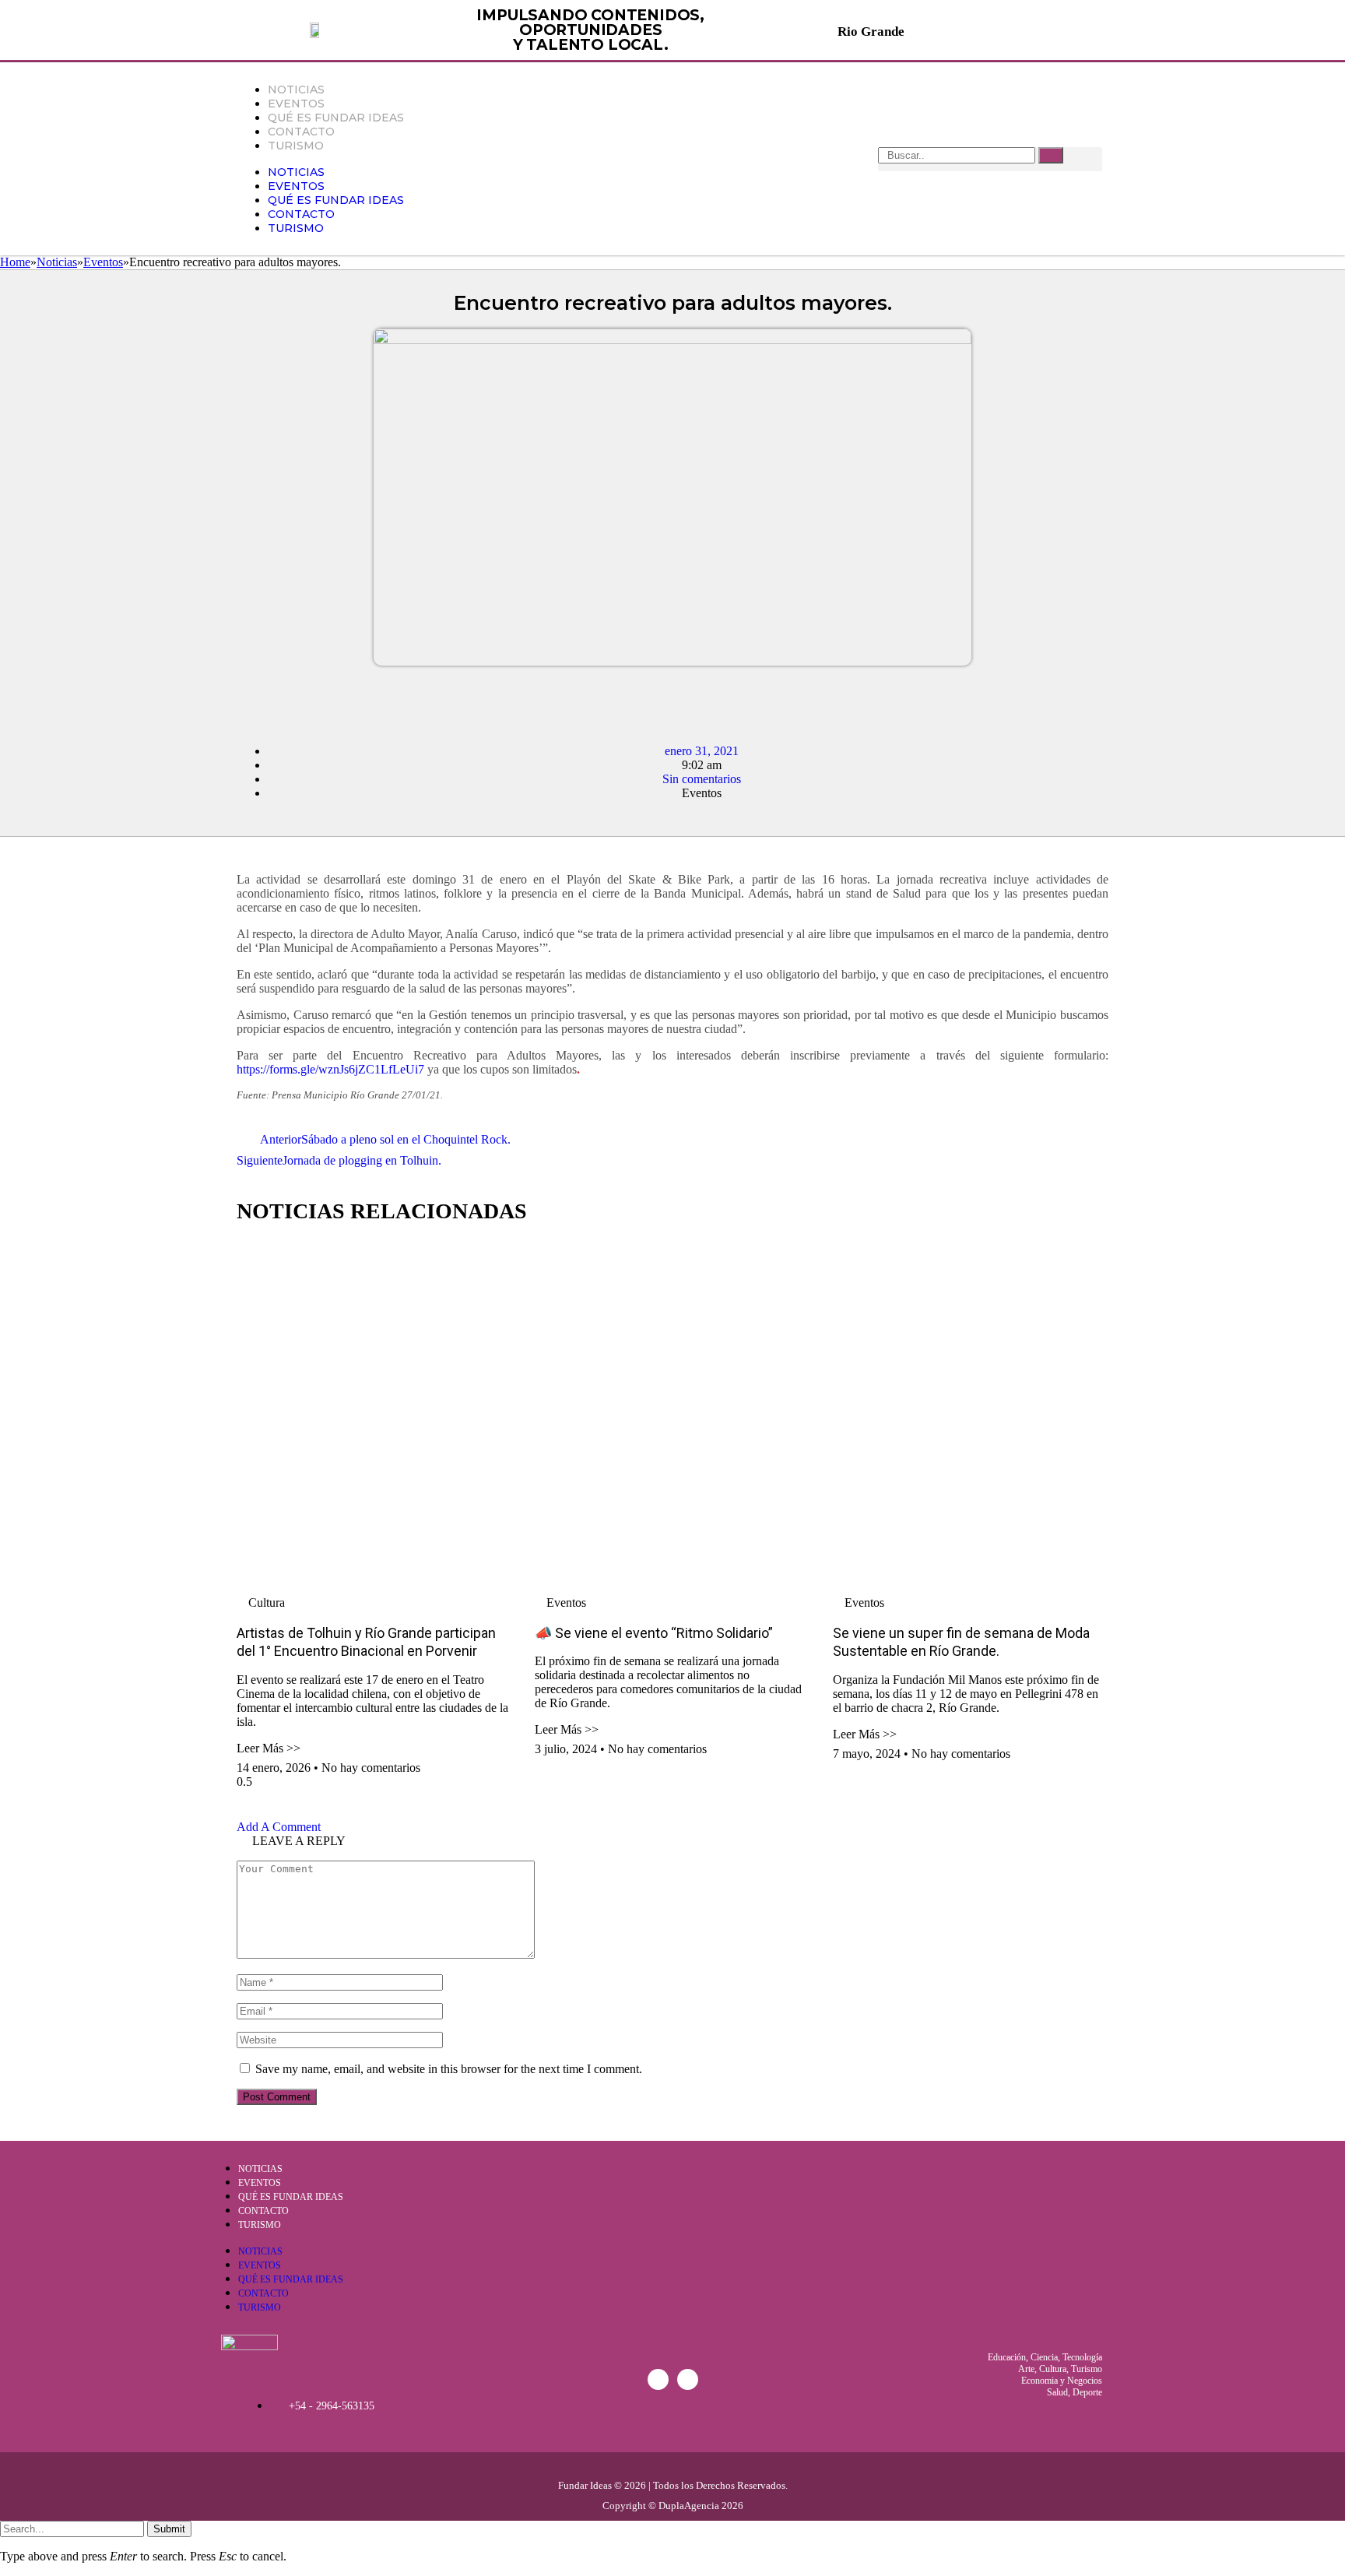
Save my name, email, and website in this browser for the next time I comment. (449, 2069)
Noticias (296, 90)
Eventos (296, 104)
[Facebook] (658, 2379)
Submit (169, 2529)
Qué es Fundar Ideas (336, 118)
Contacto (301, 132)
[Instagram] (688, 2379)
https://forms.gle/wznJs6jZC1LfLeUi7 (330, 1069)
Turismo (296, 146)
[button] (242, 700)
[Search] (1051, 155)
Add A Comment (279, 1827)
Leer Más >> (269, 1748)
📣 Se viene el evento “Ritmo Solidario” (654, 1633)
